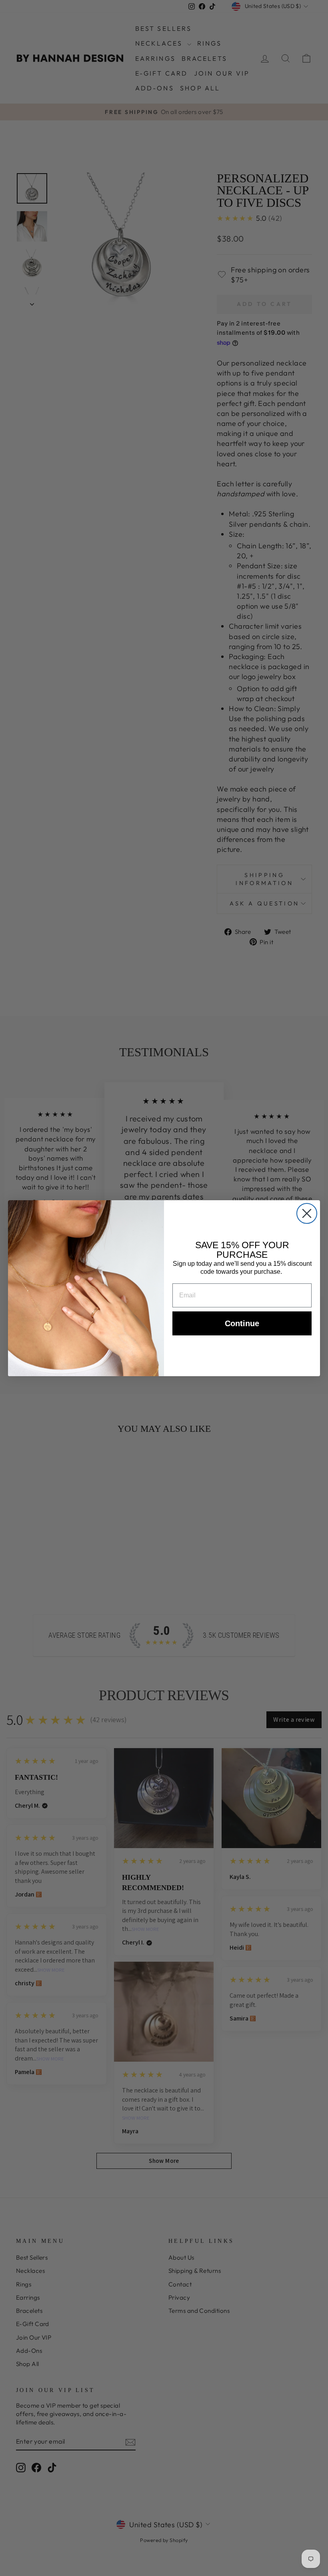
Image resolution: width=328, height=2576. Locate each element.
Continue (242, 1323)
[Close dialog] (307, 1213)
